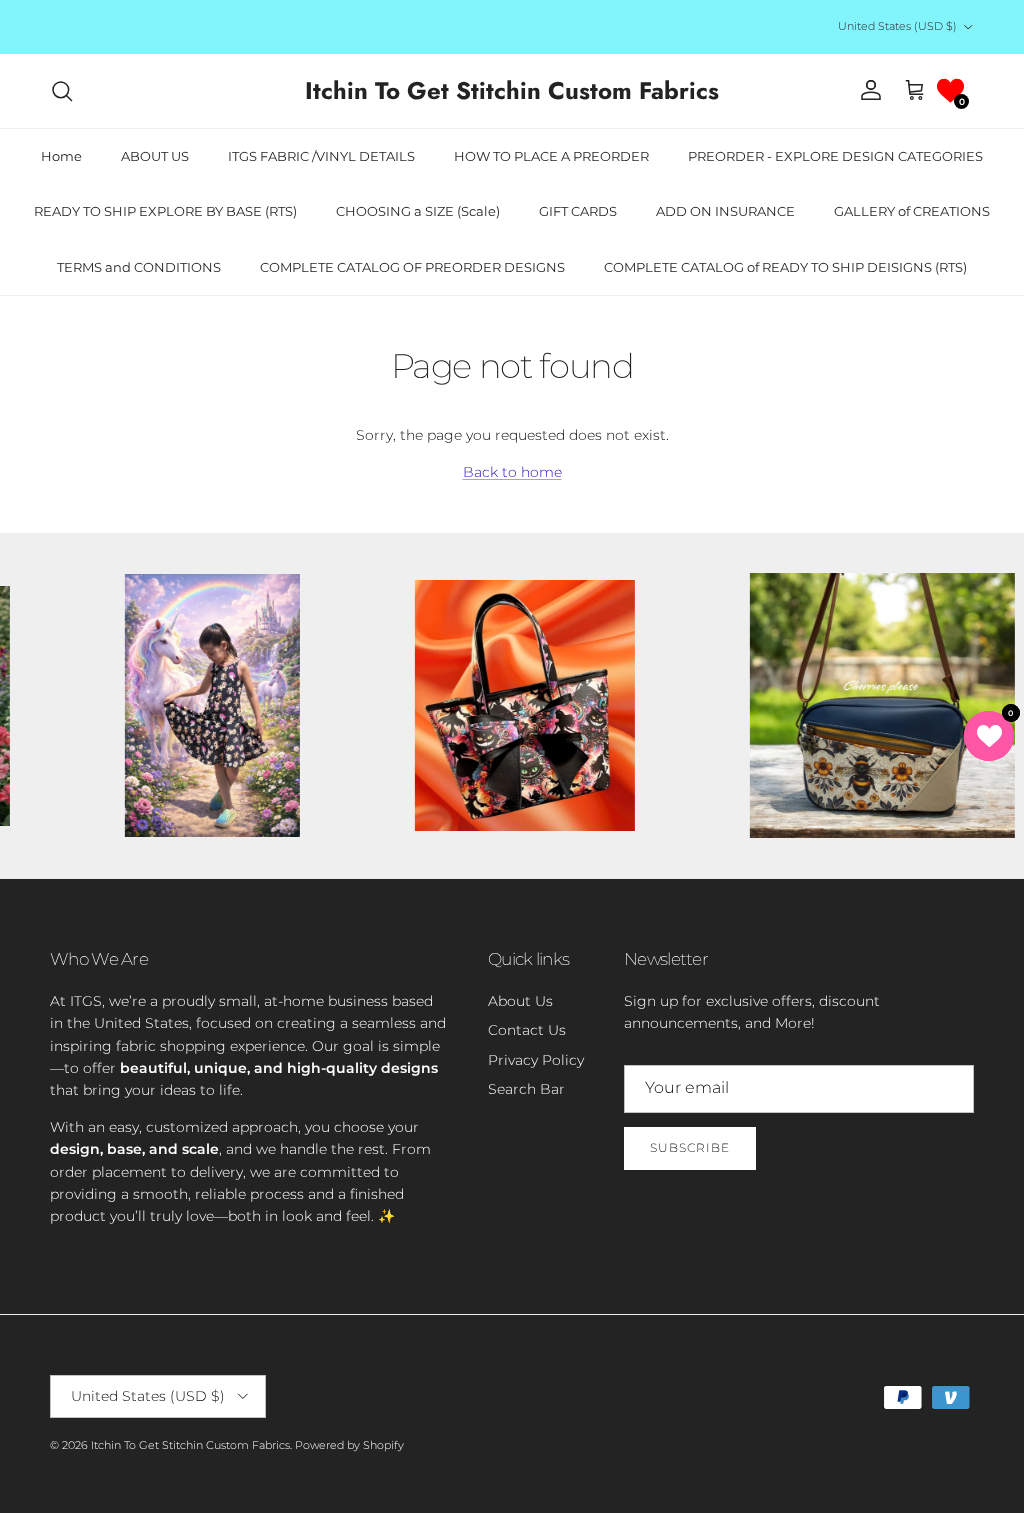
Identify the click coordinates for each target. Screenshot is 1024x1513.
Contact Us (527, 1030)
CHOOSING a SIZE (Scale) (418, 211)
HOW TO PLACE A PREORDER (551, 156)
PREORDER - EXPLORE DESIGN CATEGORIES (835, 156)
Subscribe (690, 1147)
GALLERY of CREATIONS (912, 211)
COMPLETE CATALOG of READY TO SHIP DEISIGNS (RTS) (785, 267)
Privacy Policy (536, 1060)
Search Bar (526, 1089)
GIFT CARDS (578, 211)
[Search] (62, 91)
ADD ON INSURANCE (725, 211)
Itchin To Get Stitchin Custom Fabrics (190, 1445)
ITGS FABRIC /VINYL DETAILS (321, 156)
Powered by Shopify (349, 1445)
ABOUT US (155, 156)
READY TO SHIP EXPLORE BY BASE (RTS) (165, 211)
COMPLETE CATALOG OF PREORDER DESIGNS (412, 267)
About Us (520, 1001)
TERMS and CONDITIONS (139, 267)
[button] (950, 90)
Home (61, 156)
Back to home (512, 472)
